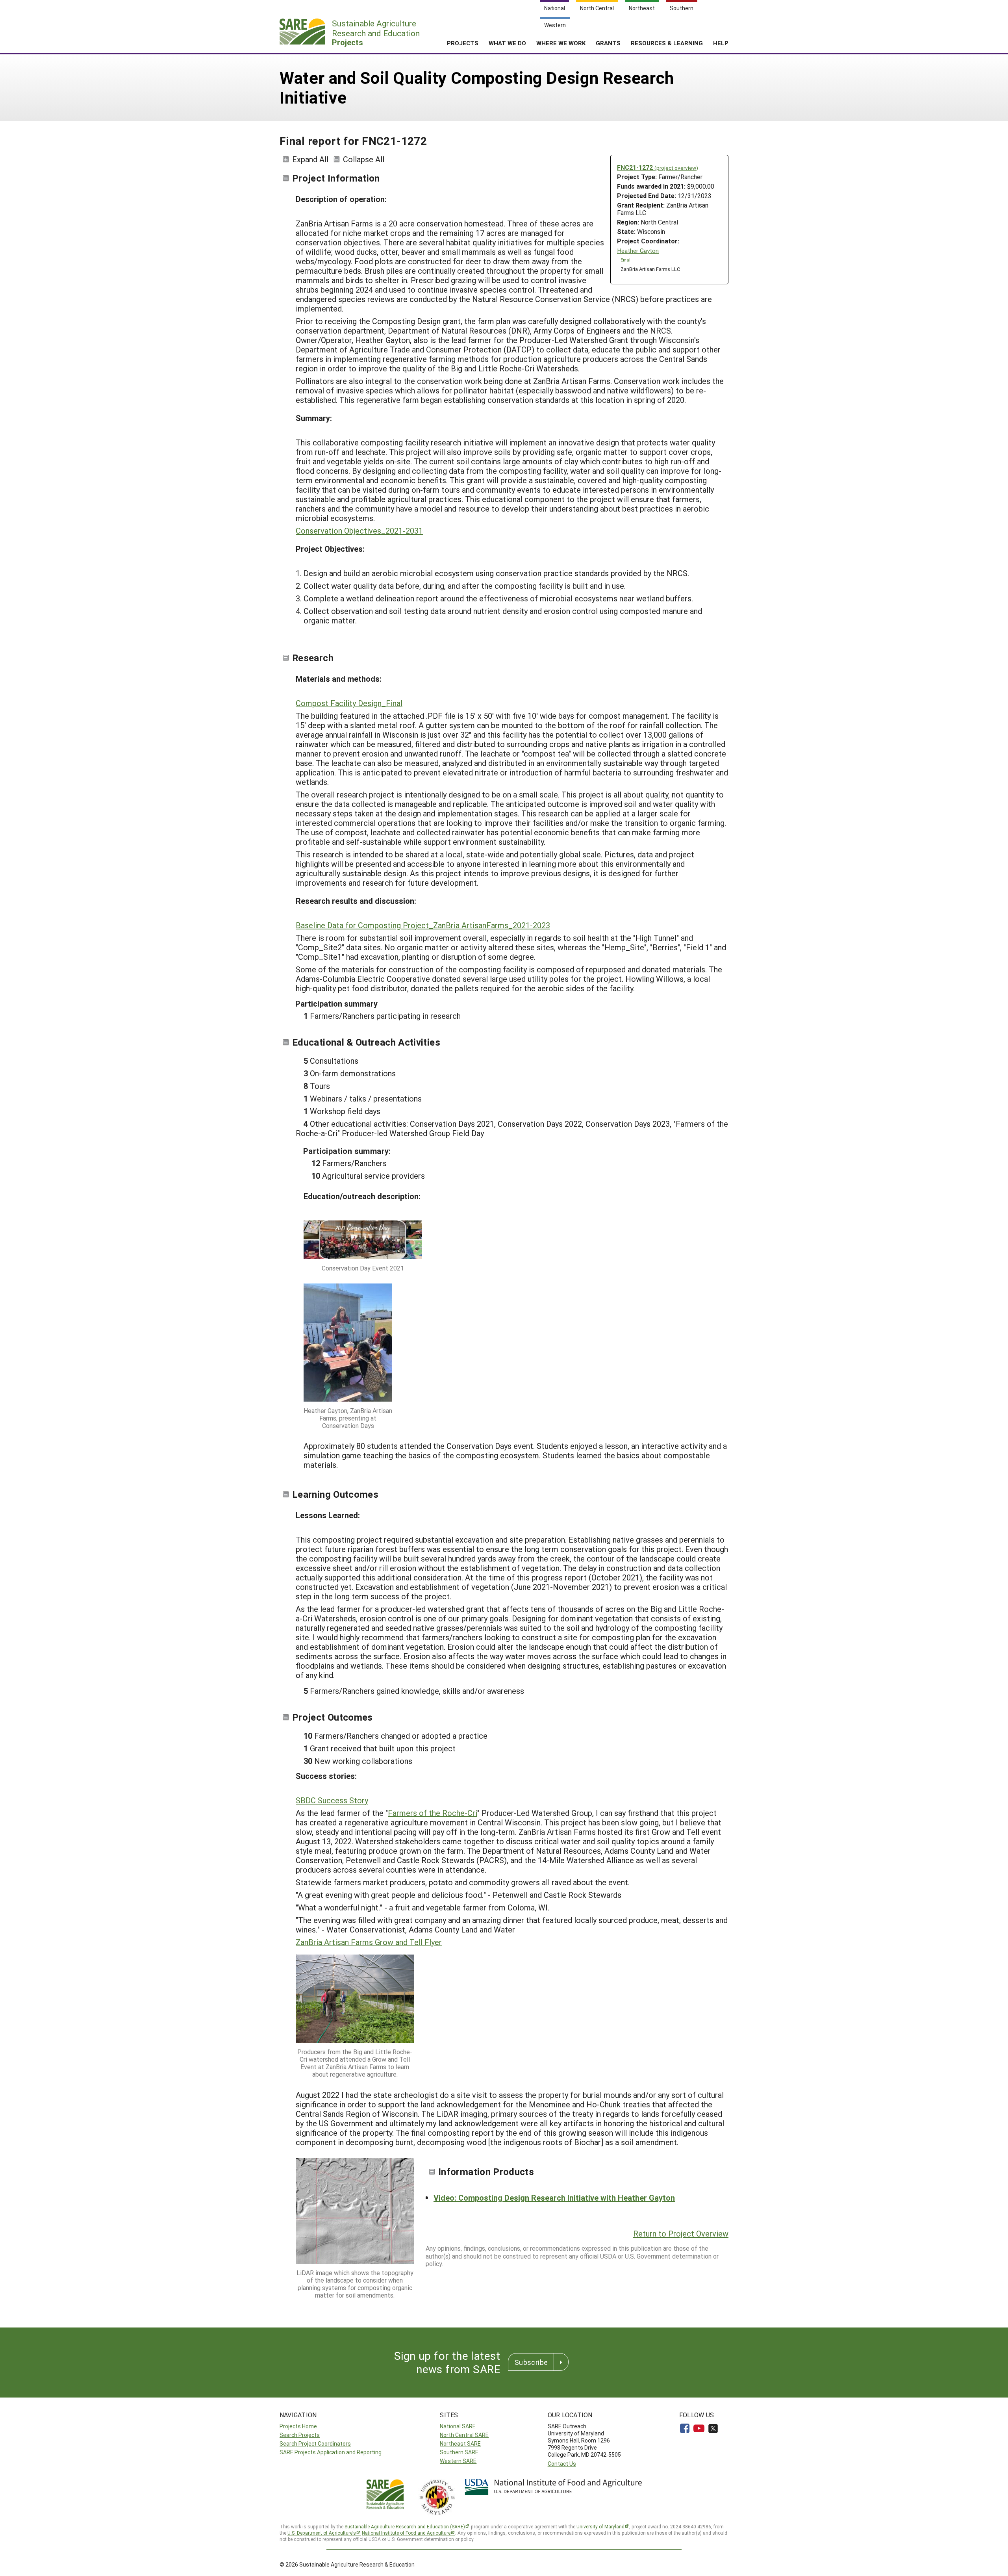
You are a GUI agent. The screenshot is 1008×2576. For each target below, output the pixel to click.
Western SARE (458, 2461)
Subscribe (531, 2362)
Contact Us (562, 2464)
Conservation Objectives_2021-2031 (359, 530)
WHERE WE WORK (561, 43)
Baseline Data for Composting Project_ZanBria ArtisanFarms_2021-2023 (423, 925)
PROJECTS (463, 43)
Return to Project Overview (681, 2233)
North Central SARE (464, 2435)
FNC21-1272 (658, 167)
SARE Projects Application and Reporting (331, 2452)
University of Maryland (600, 2526)
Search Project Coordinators (315, 2443)
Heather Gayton (638, 251)
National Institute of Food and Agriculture (406, 2533)
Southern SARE (459, 2452)
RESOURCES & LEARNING (667, 43)
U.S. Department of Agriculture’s (322, 2533)
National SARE (458, 2426)
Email (626, 260)
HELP (721, 43)
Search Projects (300, 2435)
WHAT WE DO (507, 43)
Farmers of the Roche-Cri (433, 1813)
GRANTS (608, 43)
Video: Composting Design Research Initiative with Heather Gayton (554, 2198)
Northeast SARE (460, 2443)
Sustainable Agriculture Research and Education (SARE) (405, 2526)
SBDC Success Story (332, 1800)
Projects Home (298, 2426)
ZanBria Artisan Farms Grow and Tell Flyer (369, 1942)
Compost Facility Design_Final (349, 703)
